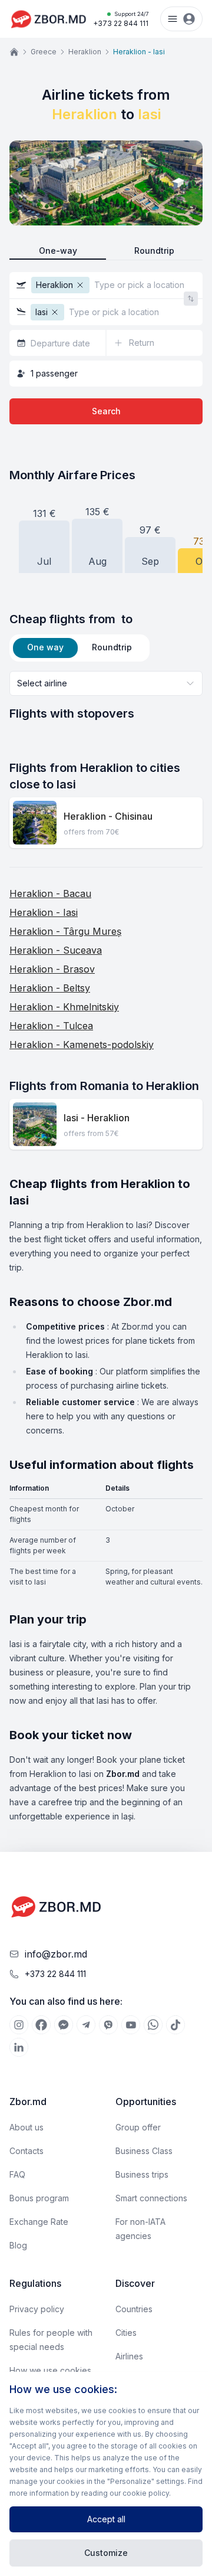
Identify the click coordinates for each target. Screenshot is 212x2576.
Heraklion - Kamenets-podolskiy (82, 1045)
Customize (106, 2553)
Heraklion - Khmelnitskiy (64, 1007)
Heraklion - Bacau (50, 893)
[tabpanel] (106, 696)
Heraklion (85, 52)
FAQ (17, 2174)
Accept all (106, 2519)
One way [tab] (45, 647)
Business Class (144, 2151)
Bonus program (39, 2198)
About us (26, 2127)
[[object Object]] (19, 2025)
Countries (134, 2309)
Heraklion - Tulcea (51, 1026)
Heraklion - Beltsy (50, 988)
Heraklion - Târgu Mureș (65, 931)
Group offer (138, 2127)
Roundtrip (154, 251)
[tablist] (79, 648)
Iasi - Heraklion (97, 1118)
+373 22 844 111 (121, 19)
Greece (44, 52)
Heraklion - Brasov (52, 969)
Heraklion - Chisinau (108, 816)
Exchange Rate (39, 2222)
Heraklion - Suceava (56, 950)
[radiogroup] (106, 251)
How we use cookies (50, 2370)
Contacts (26, 2151)
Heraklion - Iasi (44, 912)
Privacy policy (37, 2309)
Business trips (142, 2174)
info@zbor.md (56, 1954)
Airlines (129, 2356)
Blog (18, 2245)
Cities (126, 2333)
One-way (58, 251)
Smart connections (151, 2198)
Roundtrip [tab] (112, 647)
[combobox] (106, 683)
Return (142, 343)
